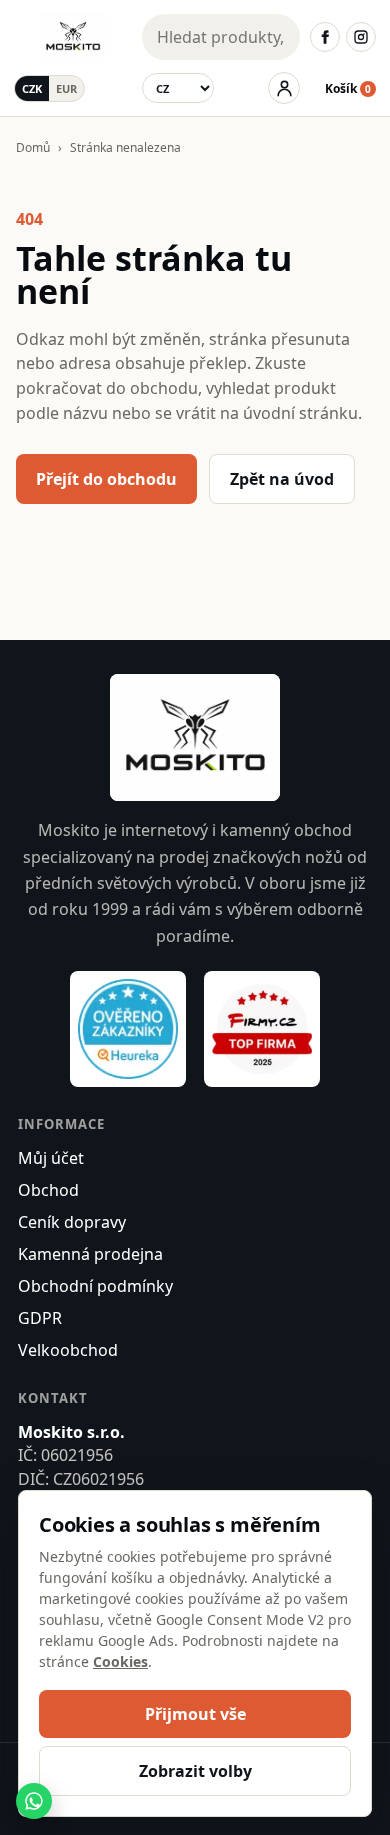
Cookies (120, 1661)
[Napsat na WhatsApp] (34, 1801)
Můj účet (51, 1158)
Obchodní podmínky (95, 1286)
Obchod (48, 1190)
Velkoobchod (68, 1350)
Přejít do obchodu (106, 479)
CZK (32, 88)
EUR (66, 88)
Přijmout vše (195, 1714)
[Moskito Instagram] (361, 37)
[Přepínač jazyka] (178, 88)
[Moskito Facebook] (325, 37)
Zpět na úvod (282, 479)
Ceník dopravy (72, 1222)
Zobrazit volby (195, 1771)
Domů (33, 147)
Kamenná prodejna (90, 1254)
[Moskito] (73, 37)
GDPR (40, 1318)
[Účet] (284, 88)
